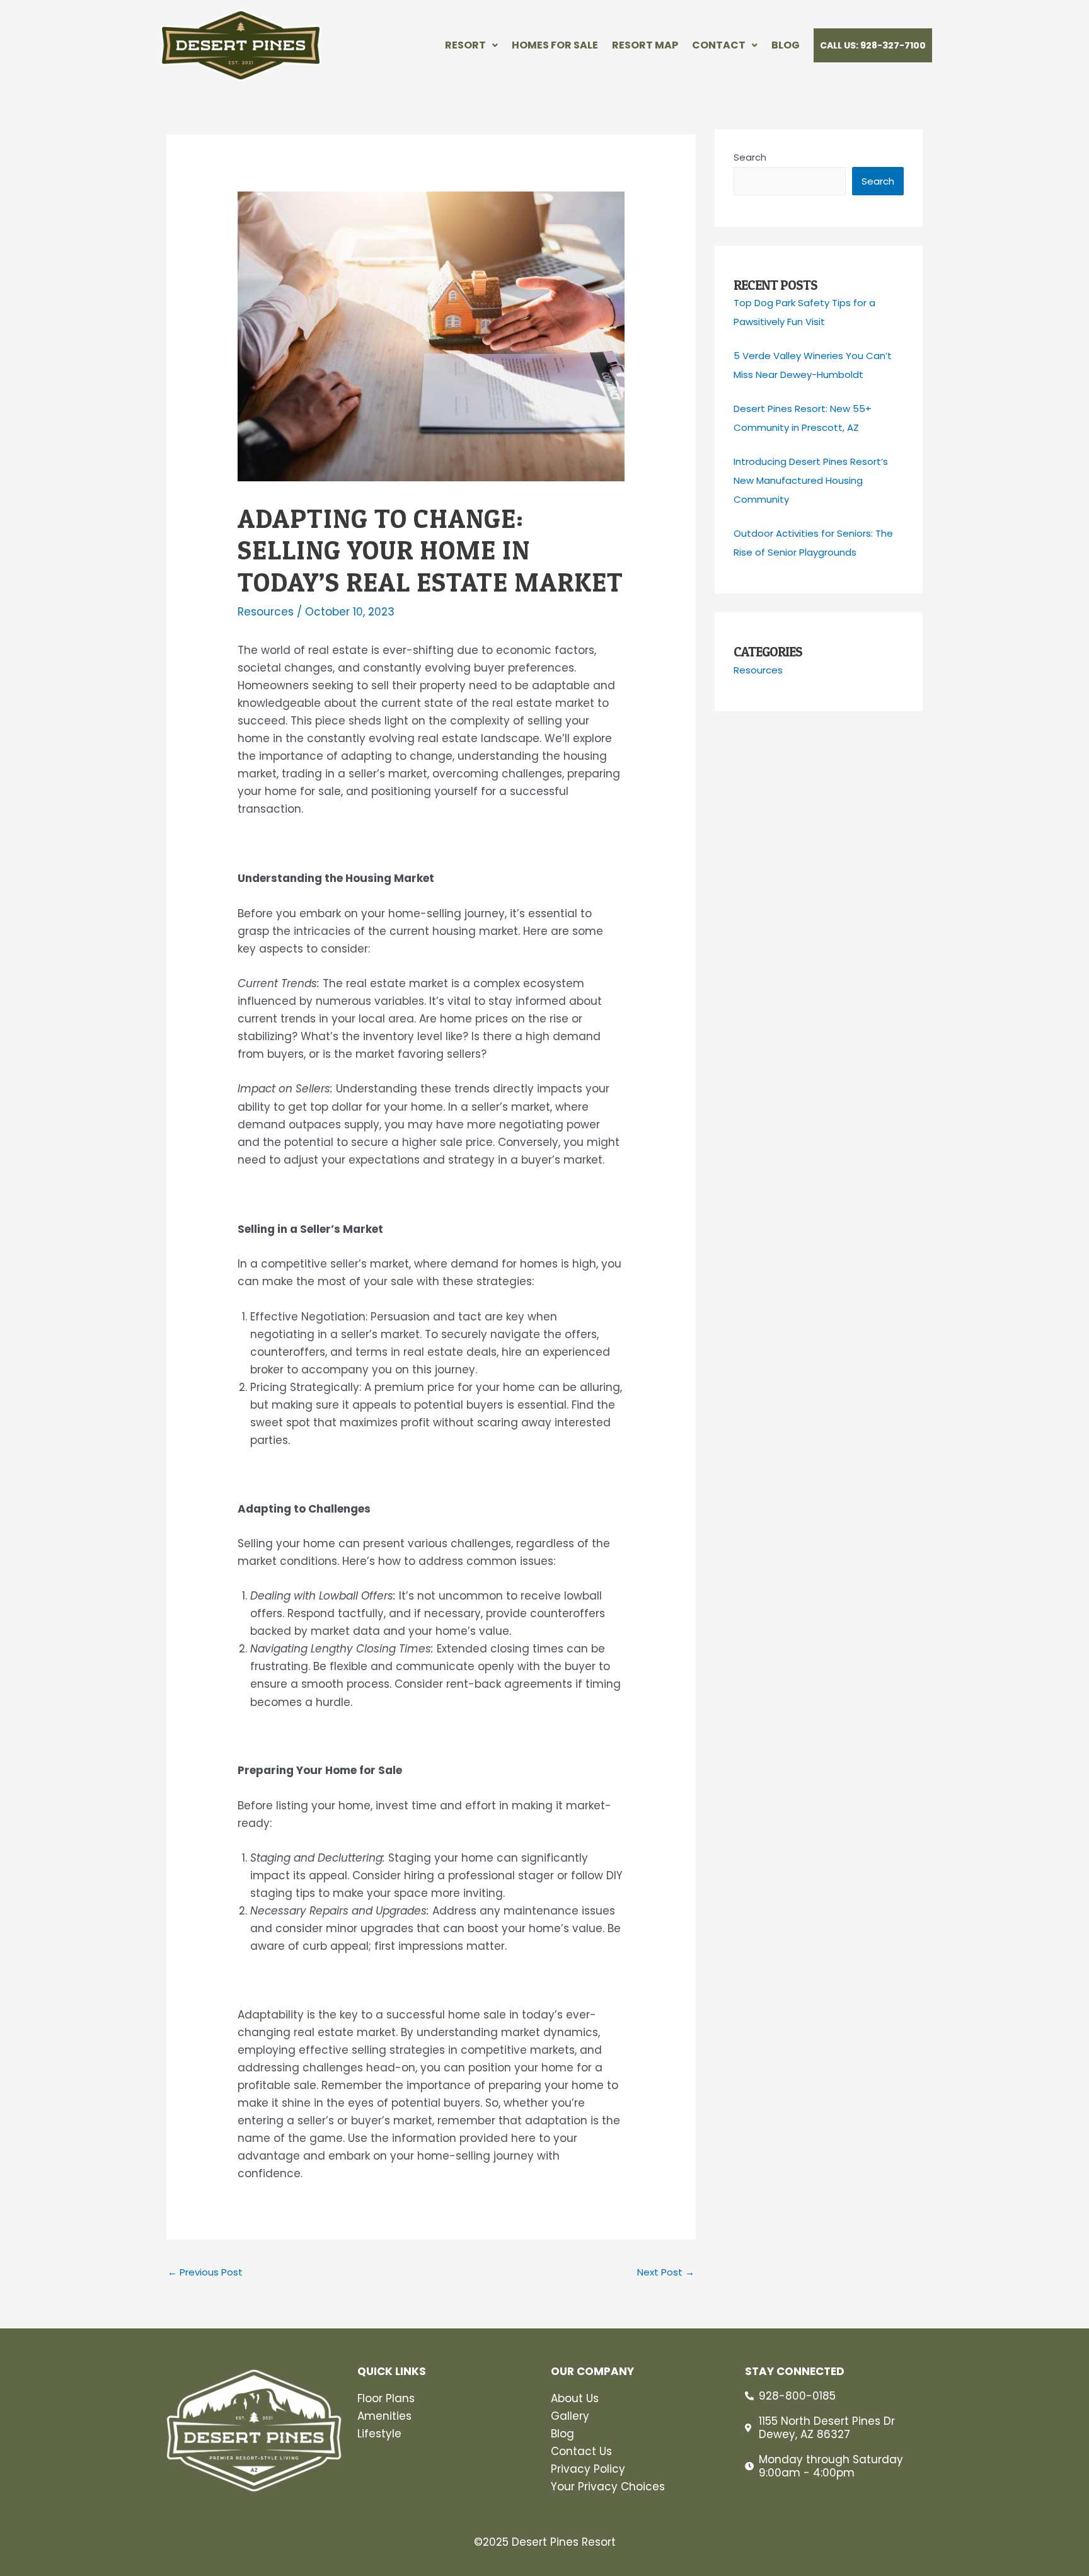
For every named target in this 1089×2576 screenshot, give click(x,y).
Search (750, 157)
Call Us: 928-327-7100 (873, 45)
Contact (719, 45)
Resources (266, 612)
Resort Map (645, 45)
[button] (471, 45)
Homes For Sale (555, 45)
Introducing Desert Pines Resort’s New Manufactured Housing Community (811, 480)
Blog (786, 45)
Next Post (666, 2272)
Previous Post (205, 2272)
